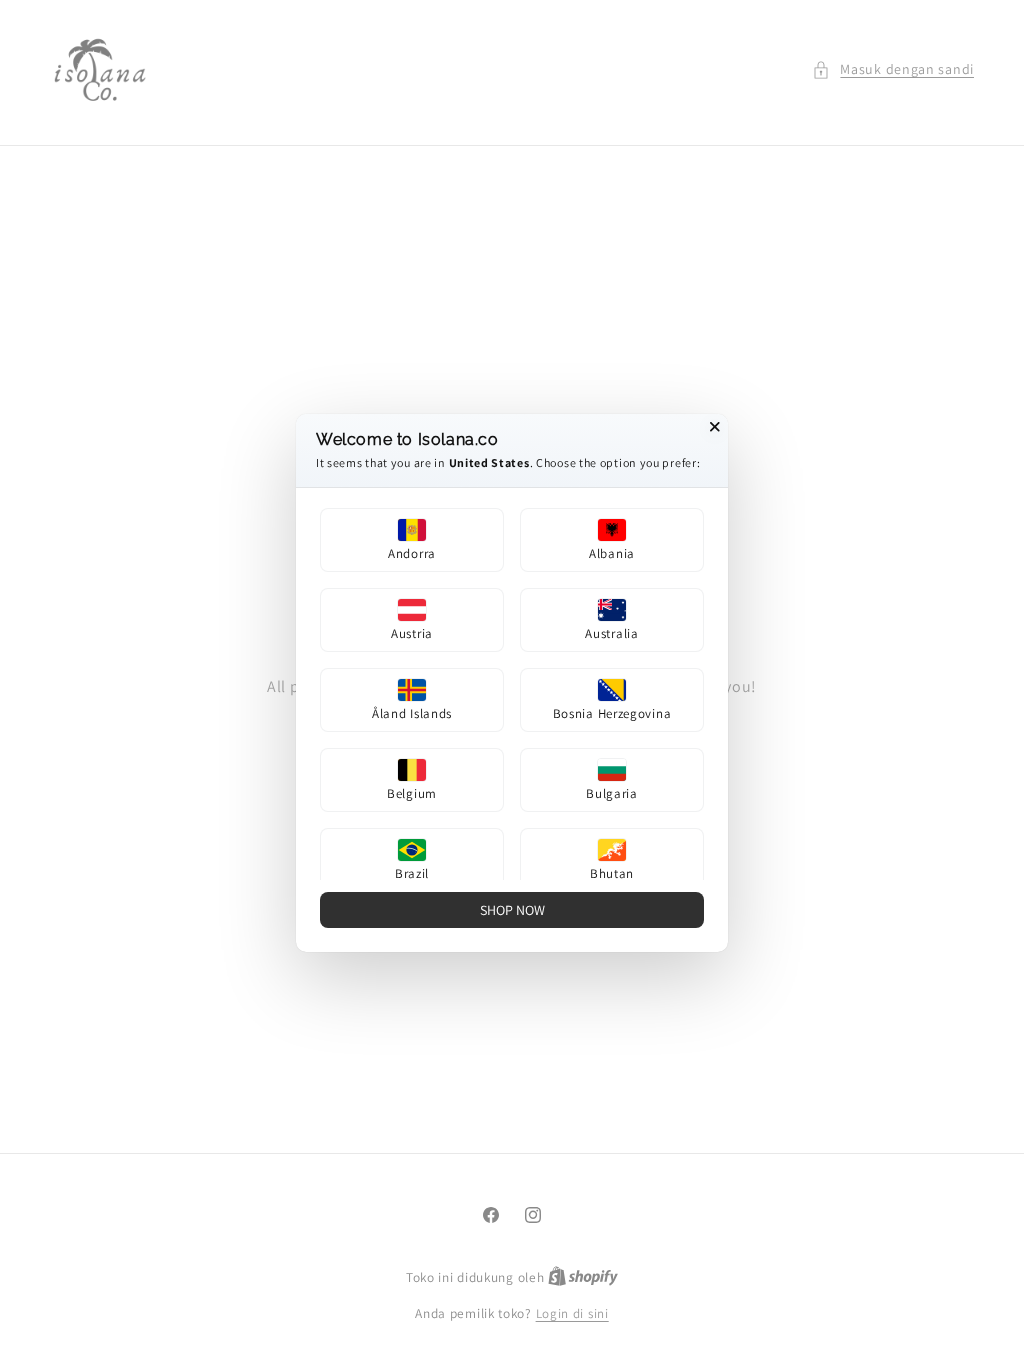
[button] (412, 540)
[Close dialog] (715, 427)
